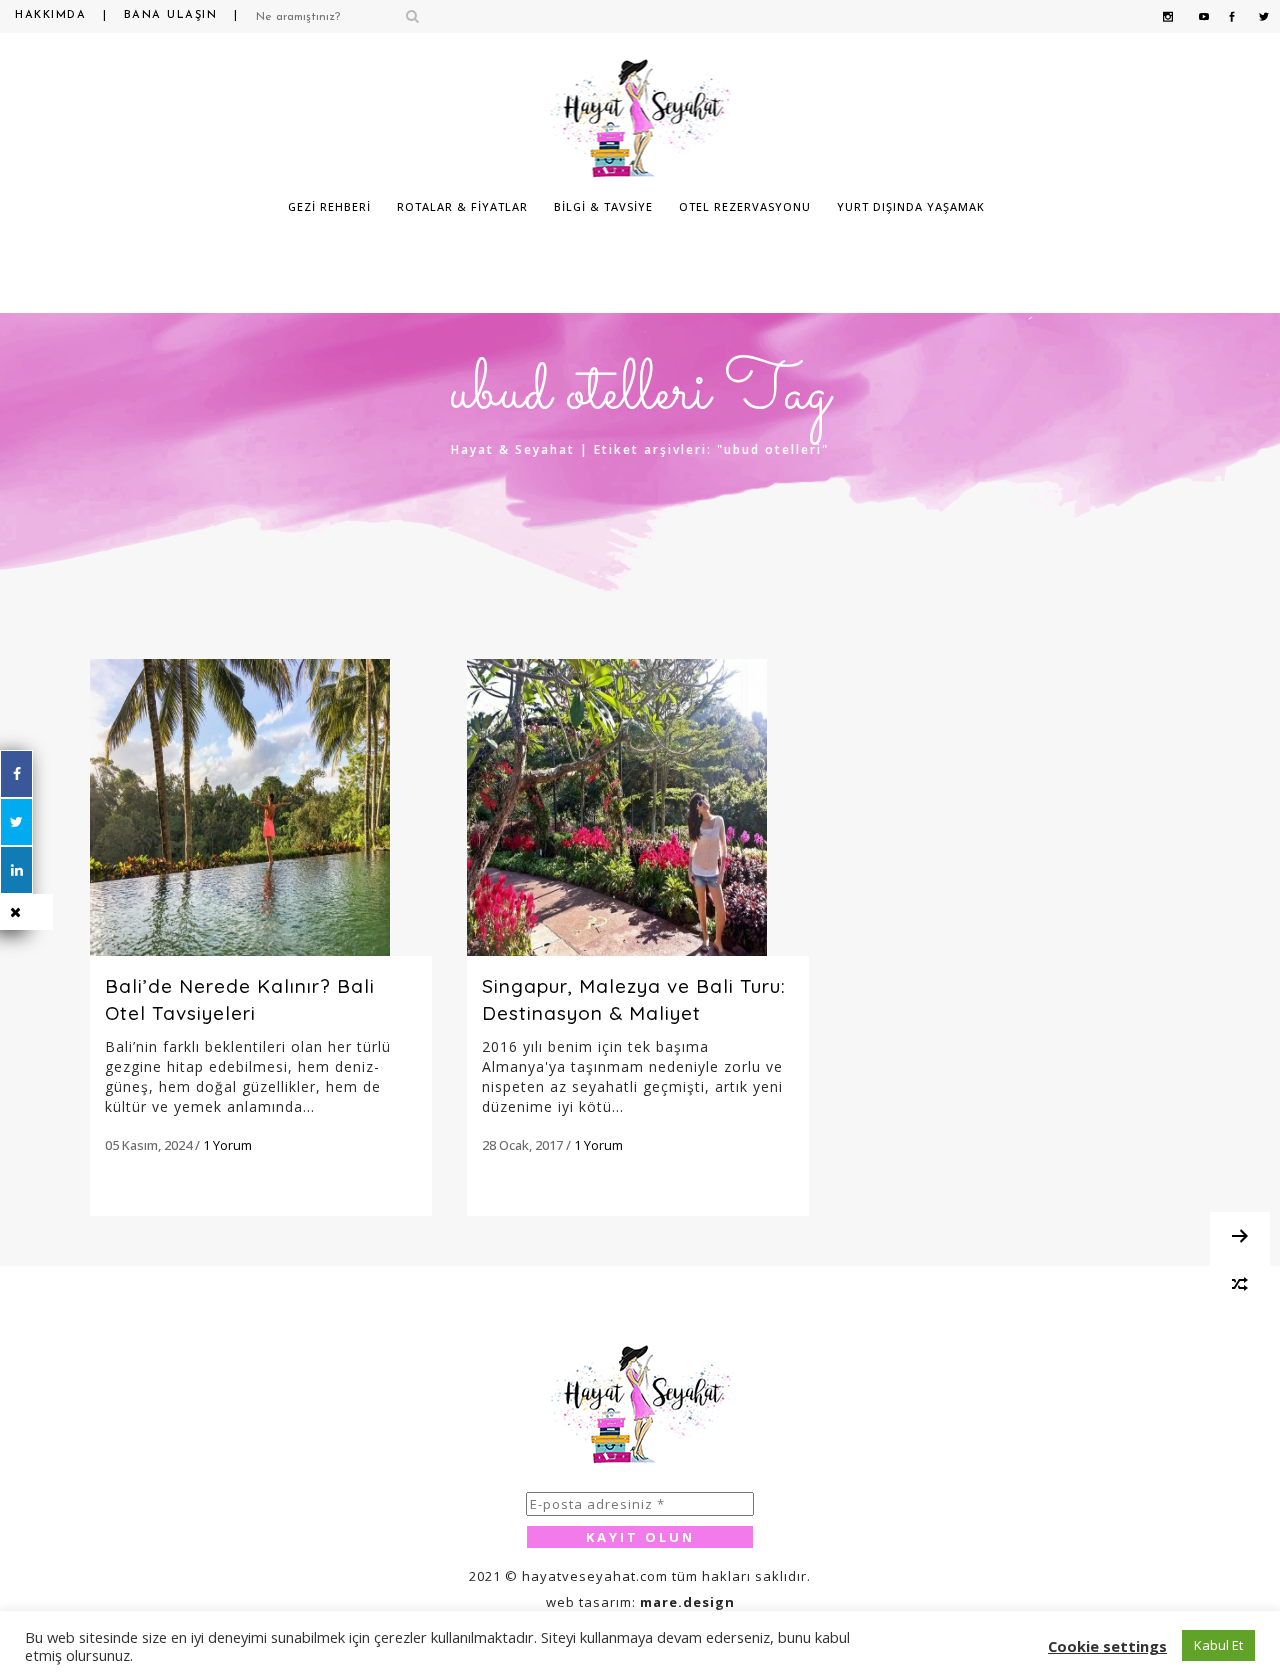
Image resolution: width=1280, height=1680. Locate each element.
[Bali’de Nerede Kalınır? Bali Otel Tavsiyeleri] (261, 807)
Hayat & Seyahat (513, 449)
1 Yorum (227, 1145)
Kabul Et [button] (1218, 1645)
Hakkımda (50, 15)
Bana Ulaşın (171, 15)
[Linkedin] (16, 870)
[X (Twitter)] (16, 822)
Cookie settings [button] (1107, 1646)
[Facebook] (16, 774)
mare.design (687, 1602)
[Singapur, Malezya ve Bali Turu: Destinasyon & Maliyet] (638, 807)
